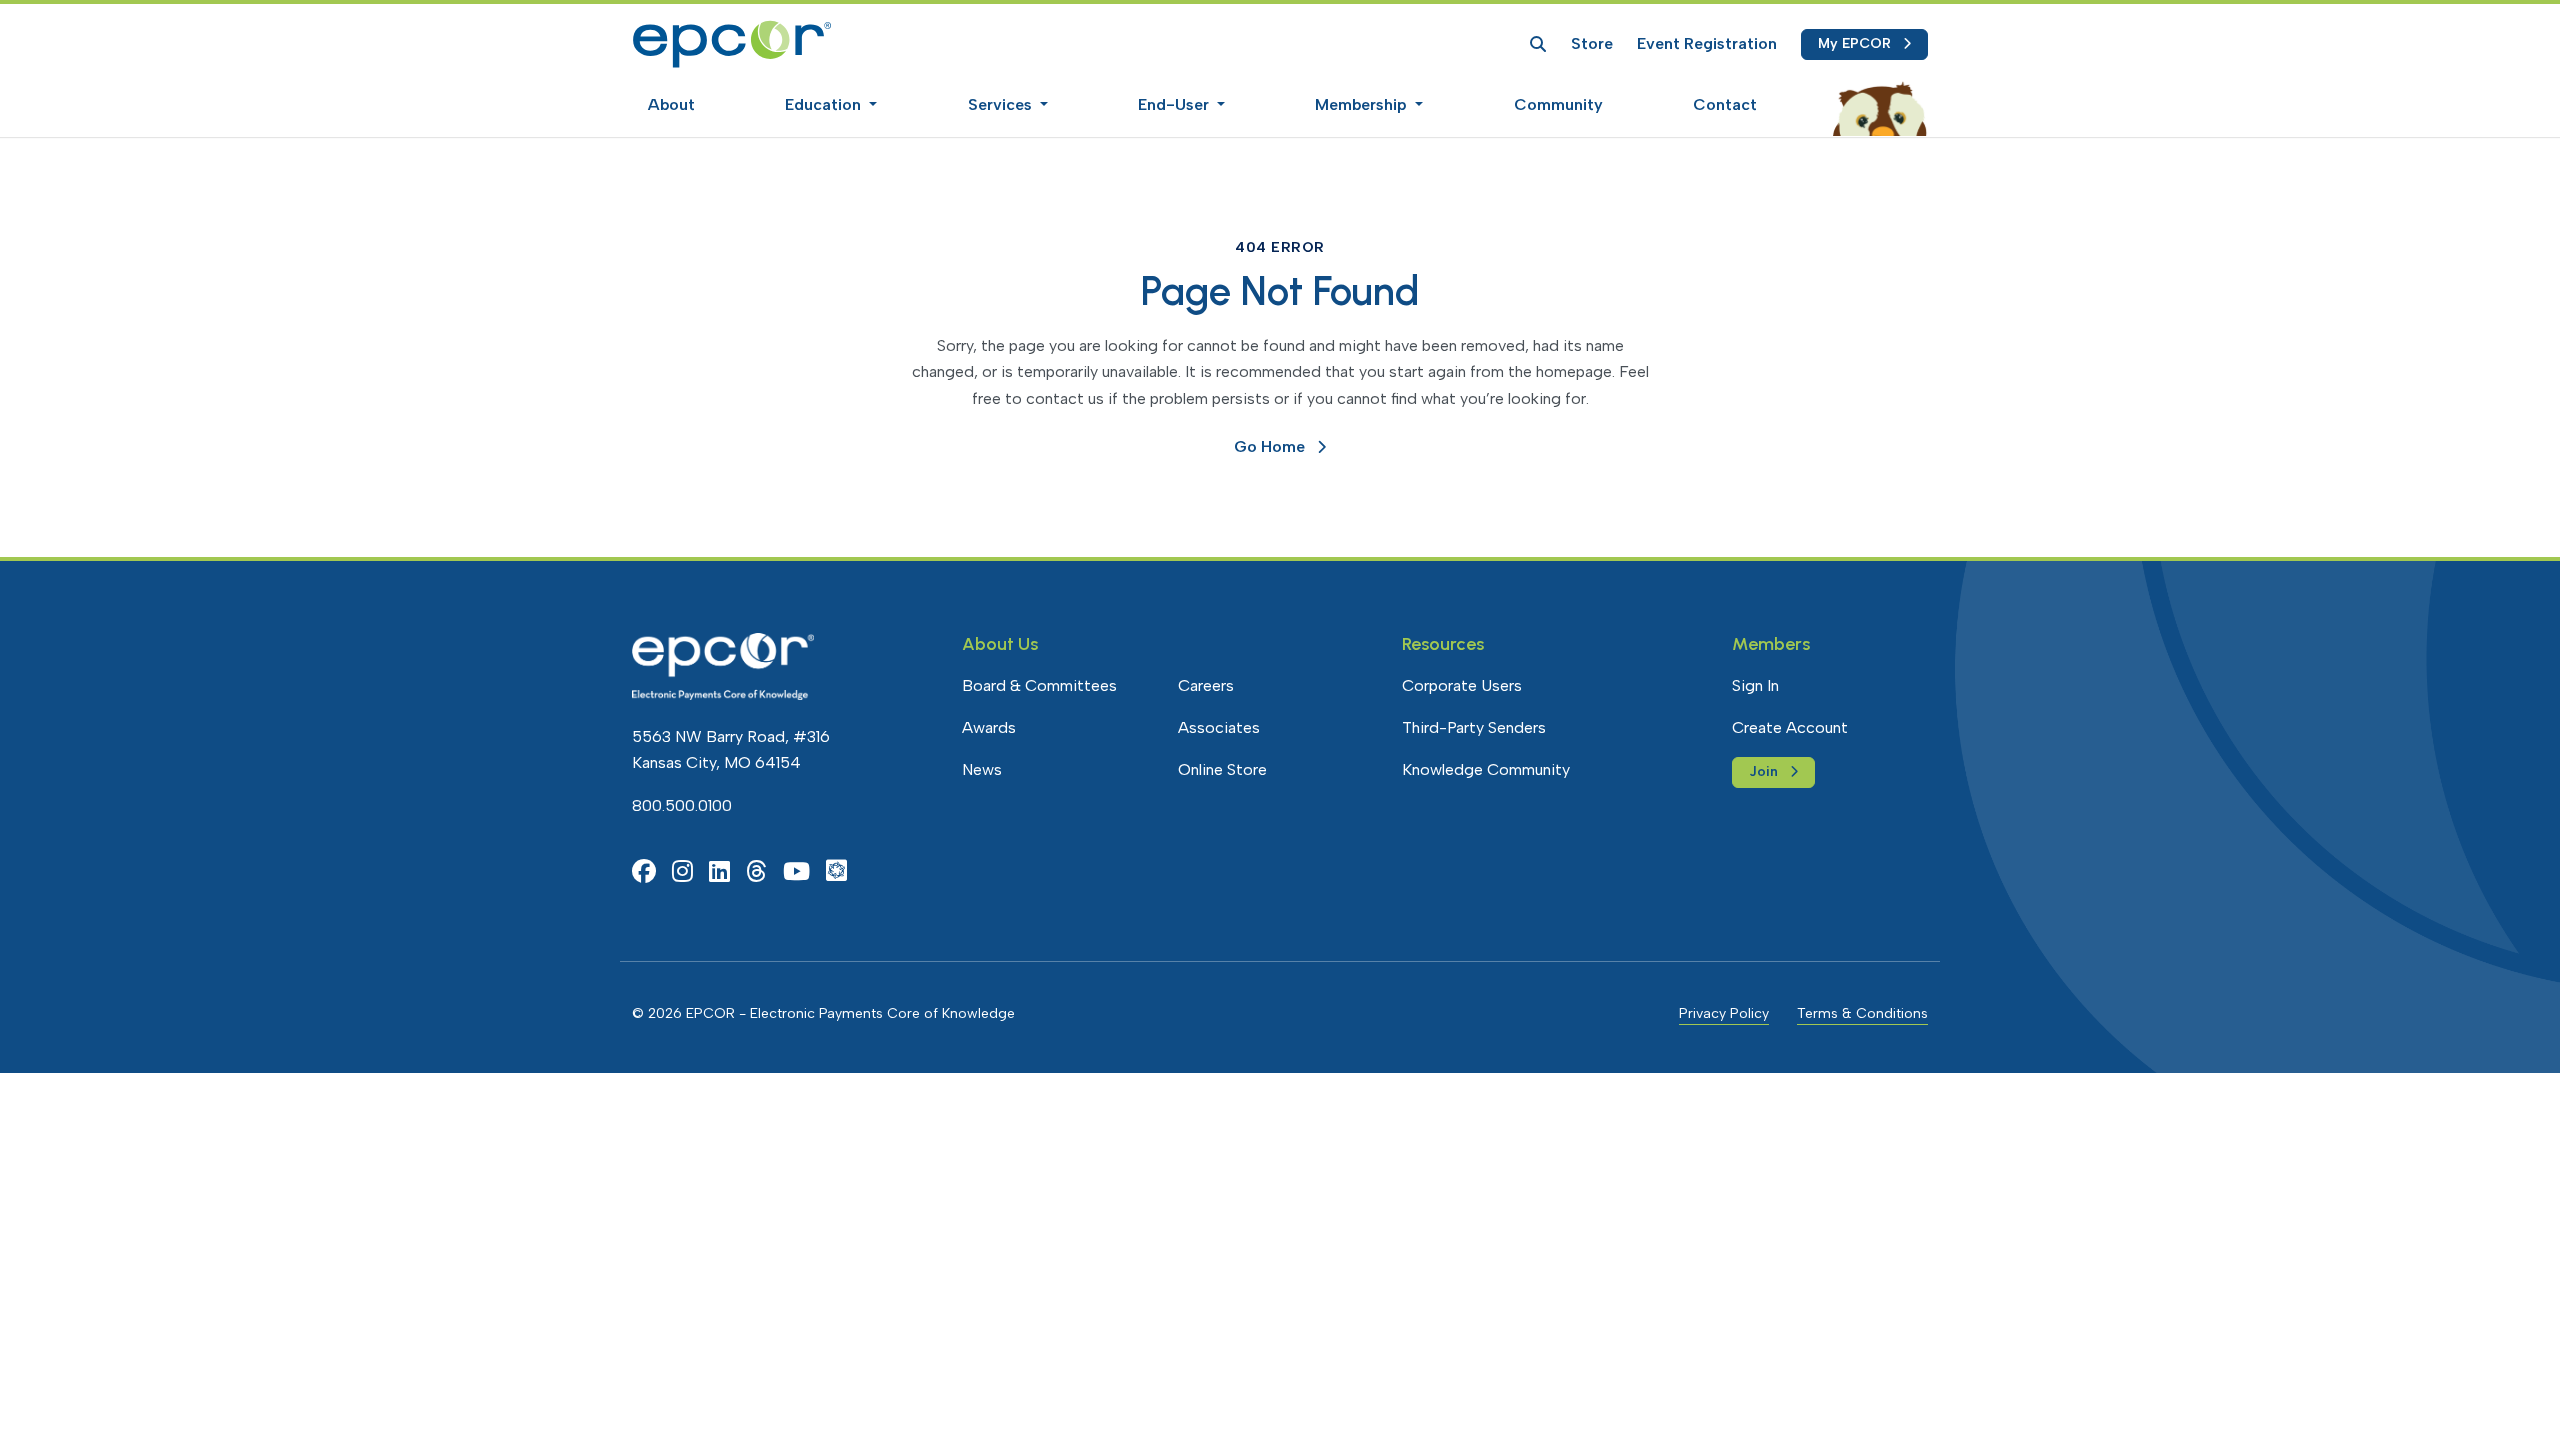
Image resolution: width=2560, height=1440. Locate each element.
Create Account (1790, 727)
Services (1002, 104)
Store (1592, 43)
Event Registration (1707, 43)
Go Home (1269, 446)
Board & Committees (1039, 685)
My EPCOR (1854, 43)
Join (1763, 771)
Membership (1363, 104)
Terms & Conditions (1862, 1013)
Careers (1206, 685)
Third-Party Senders (1474, 727)
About (671, 104)
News (982, 769)
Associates (1219, 727)
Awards (989, 727)
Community (1558, 104)
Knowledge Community (1486, 769)
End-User (1175, 104)
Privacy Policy (1724, 1013)
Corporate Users (1462, 685)
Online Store (1222, 769)
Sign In (1755, 685)
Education (825, 104)
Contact (1725, 104)
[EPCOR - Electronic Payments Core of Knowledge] (732, 44)
